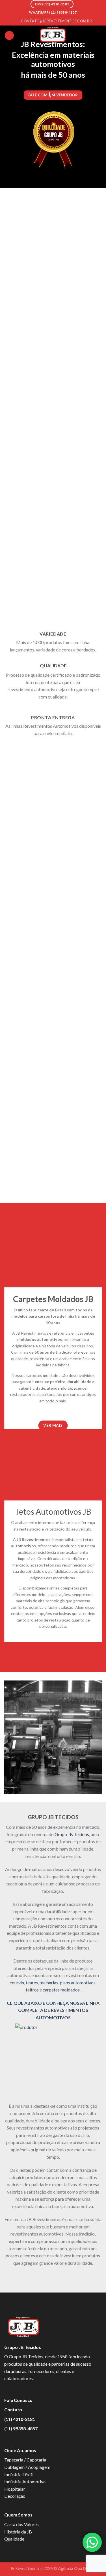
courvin (17, 1983)
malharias (49, 1983)
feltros (32, 1990)
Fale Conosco (18, 2400)
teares (32, 1983)
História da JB (18, 2532)
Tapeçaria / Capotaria (25, 2460)
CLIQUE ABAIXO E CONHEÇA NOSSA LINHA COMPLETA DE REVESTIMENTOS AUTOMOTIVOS (53, 2010)
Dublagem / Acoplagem (27, 2467)
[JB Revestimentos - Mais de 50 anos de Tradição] (53, 35)
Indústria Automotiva (25, 2481)
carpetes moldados (61, 1990)
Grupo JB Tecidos (72, 1834)
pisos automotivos (78, 1983)
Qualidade (14, 2539)
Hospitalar (15, 2489)
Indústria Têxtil (19, 2474)
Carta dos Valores (21, 2524)
